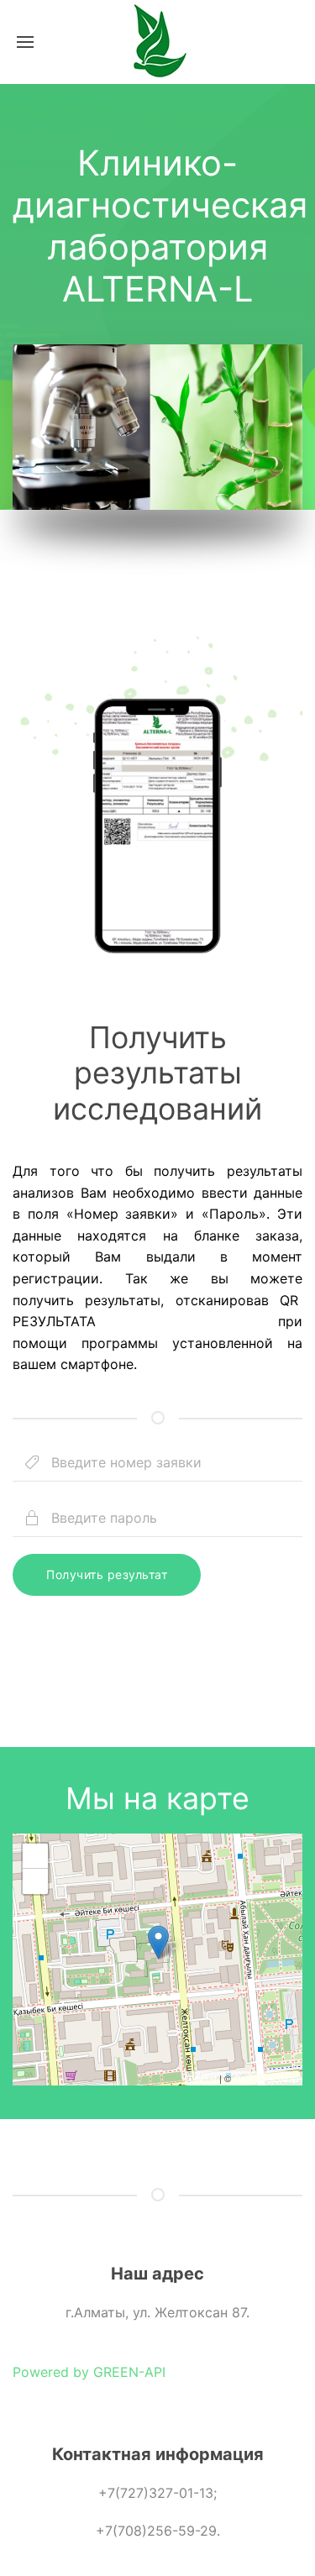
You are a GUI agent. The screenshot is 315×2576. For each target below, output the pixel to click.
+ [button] (36, 1856)
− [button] (36, 1881)
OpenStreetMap (266, 2078)
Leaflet (203, 2078)
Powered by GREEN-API (89, 2372)
